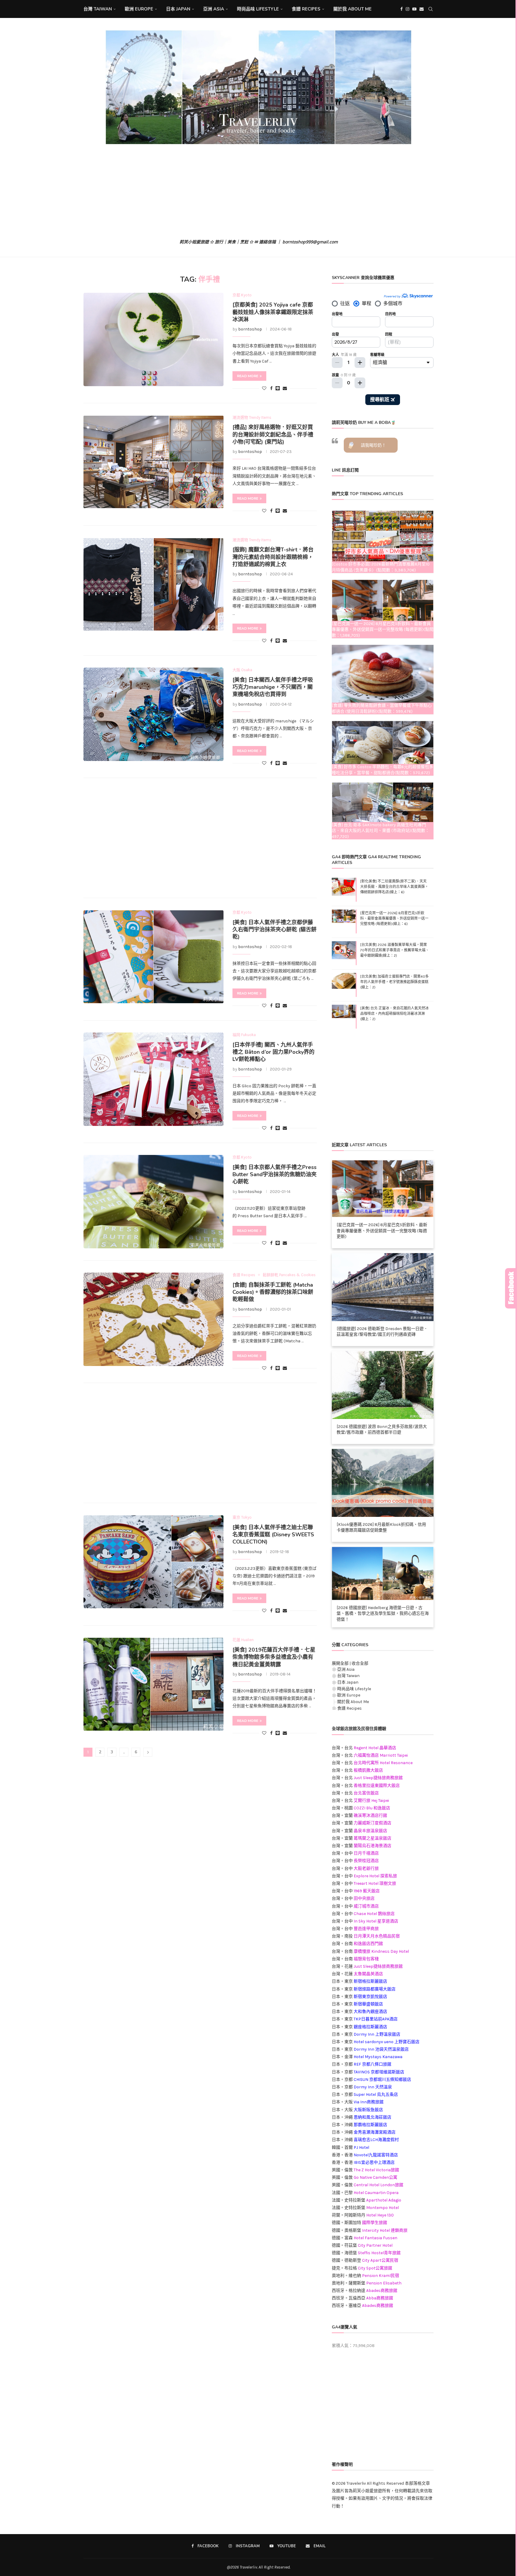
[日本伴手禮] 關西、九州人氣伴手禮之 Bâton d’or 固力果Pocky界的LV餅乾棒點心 (273, 1052)
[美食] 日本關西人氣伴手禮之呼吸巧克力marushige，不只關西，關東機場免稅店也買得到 (273, 687)
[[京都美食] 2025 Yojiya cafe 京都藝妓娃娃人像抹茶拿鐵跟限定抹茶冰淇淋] (153, 339)
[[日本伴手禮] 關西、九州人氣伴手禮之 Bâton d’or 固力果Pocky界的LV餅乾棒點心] (153, 1079)
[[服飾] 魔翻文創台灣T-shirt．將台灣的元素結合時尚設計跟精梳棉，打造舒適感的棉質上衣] (153, 584)
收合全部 (360, 1663)
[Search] (431, 9)
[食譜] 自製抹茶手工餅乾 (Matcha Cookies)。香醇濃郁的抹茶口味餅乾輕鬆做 (273, 1292)
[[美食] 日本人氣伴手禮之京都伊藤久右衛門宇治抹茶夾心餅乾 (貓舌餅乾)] (153, 957)
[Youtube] (414, 9)
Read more (248, 376)
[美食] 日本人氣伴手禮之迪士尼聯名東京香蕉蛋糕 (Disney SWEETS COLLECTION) (273, 1535)
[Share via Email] (285, 388)
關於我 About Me (352, 9)
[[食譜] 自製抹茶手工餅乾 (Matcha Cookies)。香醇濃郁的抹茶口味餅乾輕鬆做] (153, 1319)
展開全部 (340, 1663)
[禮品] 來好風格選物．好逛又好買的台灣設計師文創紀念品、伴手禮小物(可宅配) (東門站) (273, 435)
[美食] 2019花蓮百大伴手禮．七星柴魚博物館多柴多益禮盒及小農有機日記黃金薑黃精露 (274, 1657)
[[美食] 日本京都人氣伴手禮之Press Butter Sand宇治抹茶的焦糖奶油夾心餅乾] (153, 1202)
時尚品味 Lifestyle (258, 9)
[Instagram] (407, 9)
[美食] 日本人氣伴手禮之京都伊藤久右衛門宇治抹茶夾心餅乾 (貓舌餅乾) (275, 930)
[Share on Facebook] (271, 388)
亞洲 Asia (214, 9)
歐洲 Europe (139, 9)
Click (511, 1288)
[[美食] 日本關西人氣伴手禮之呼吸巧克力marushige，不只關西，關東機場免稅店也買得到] (153, 714)
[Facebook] (402, 9)
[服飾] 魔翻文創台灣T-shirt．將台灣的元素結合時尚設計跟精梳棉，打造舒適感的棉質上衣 (273, 557)
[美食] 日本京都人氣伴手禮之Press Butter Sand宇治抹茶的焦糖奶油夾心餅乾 (275, 1175)
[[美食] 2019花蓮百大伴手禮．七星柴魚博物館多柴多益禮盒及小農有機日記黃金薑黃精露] (153, 1684)
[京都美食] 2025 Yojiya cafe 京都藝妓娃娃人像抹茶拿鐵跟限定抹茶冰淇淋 (273, 312)
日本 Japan (178, 9)
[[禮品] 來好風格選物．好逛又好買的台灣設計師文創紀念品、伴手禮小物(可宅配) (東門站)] (153, 462)
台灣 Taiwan (98, 9)
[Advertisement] (258, 192)
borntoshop (250, 329)
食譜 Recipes (306, 9)
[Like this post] (264, 388)
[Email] (422, 9)
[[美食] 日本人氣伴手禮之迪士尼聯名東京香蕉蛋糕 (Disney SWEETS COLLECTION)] (153, 1562)
